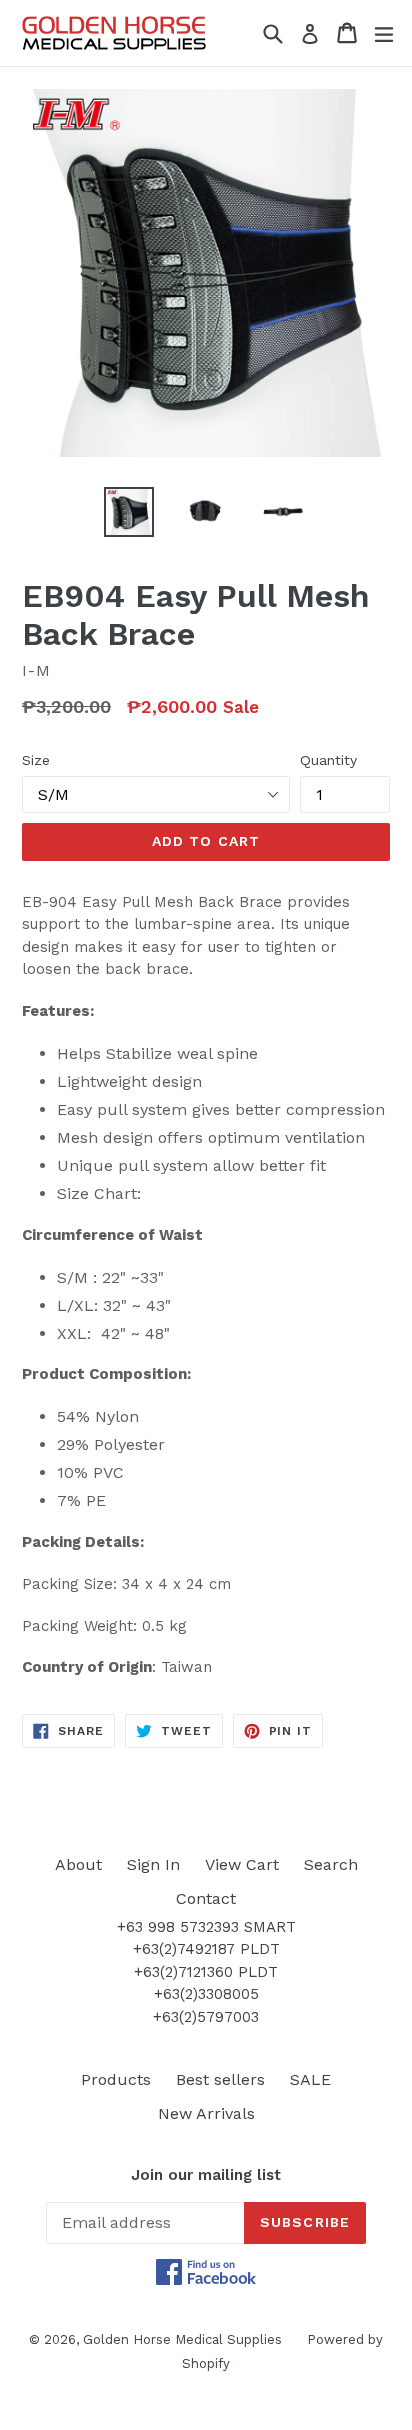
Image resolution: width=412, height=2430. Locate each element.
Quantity (328, 760)
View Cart (242, 1864)
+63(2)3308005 (206, 1994)
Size (36, 760)
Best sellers (220, 2079)
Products (116, 2079)
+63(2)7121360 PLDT (206, 1972)
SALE (310, 2079)
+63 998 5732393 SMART (206, 1927)
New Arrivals (206, 2113)
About (78, 1864)
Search (331, 1864)
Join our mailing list (206, 2175)
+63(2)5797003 (206, 2017)
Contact (206, 1898)
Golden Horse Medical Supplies (182, 2339)
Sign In (153, 1864)
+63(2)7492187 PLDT (206, 1949)
